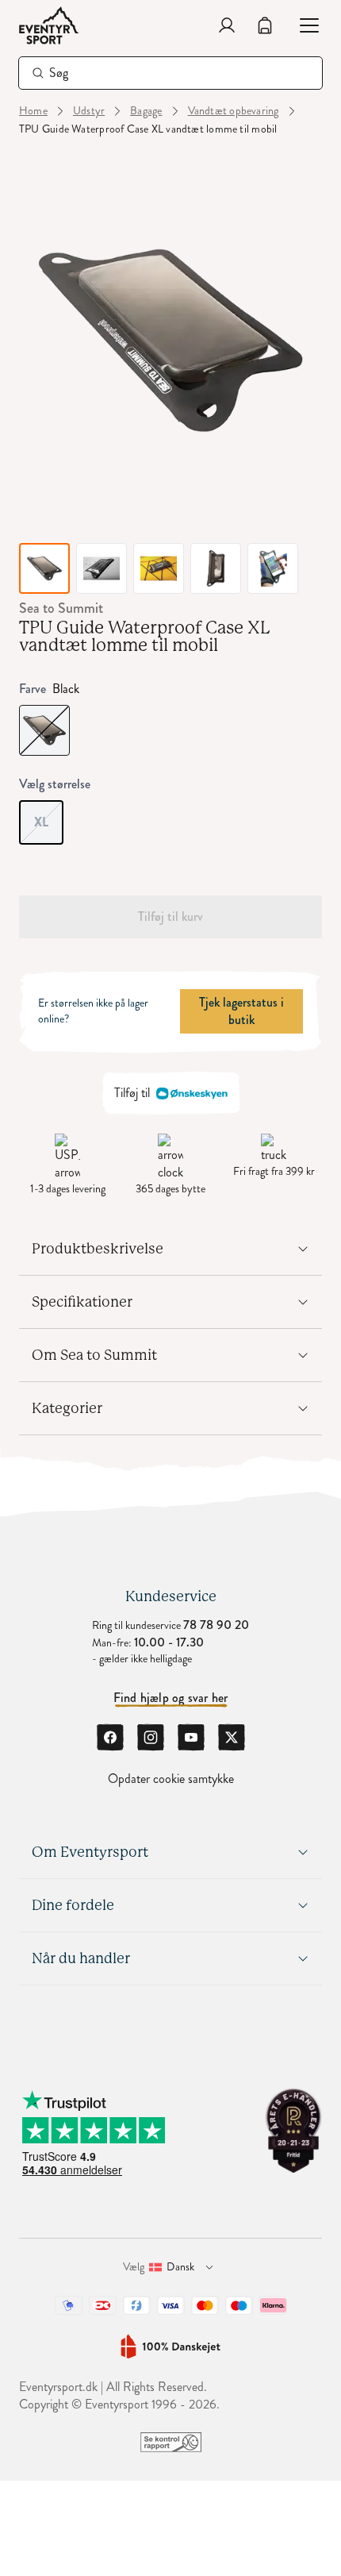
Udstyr (89, 111)
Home (33, 111)
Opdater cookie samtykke (171, 1779)
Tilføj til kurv (170, 916)
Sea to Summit (61, 608)
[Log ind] (227, 25)
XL (49, 816)
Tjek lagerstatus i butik (241, 1011)
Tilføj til (132, 1093)
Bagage (146, 111)
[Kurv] (265, 25)
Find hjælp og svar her (171, 1698)
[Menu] (303, 25)
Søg (59, 73)
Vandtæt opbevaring (234, 111)
